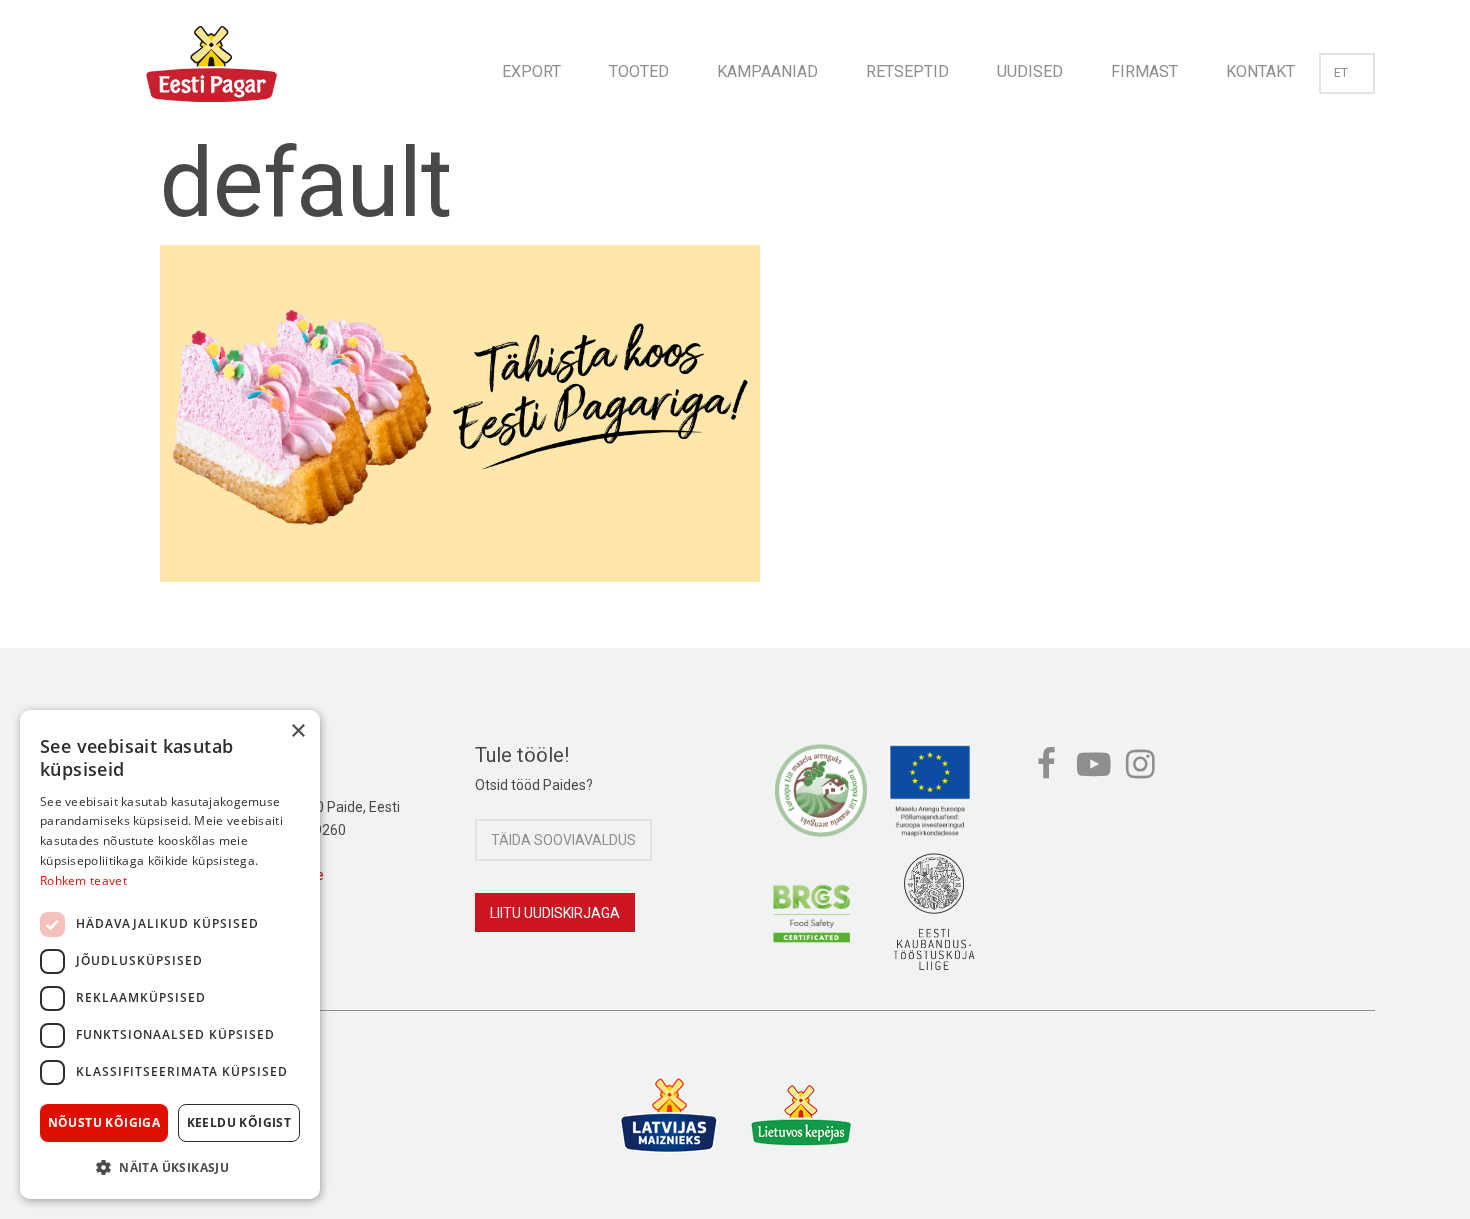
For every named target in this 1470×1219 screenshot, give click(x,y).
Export (531, 71)
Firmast (1144, 71)
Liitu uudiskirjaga (555, 913)
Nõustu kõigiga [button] (104, 1122)
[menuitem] (531, 65)
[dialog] (170, 954)
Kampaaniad (767, 71)
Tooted (639, 71)
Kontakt (1260, 71)
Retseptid (907, 71)
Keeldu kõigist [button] (239, 1122)
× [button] (297, 731)
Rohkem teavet (83, 880)
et (1341, 73)
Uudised (1030, 71)
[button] (170, 1167)
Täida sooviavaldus (563, 840)
